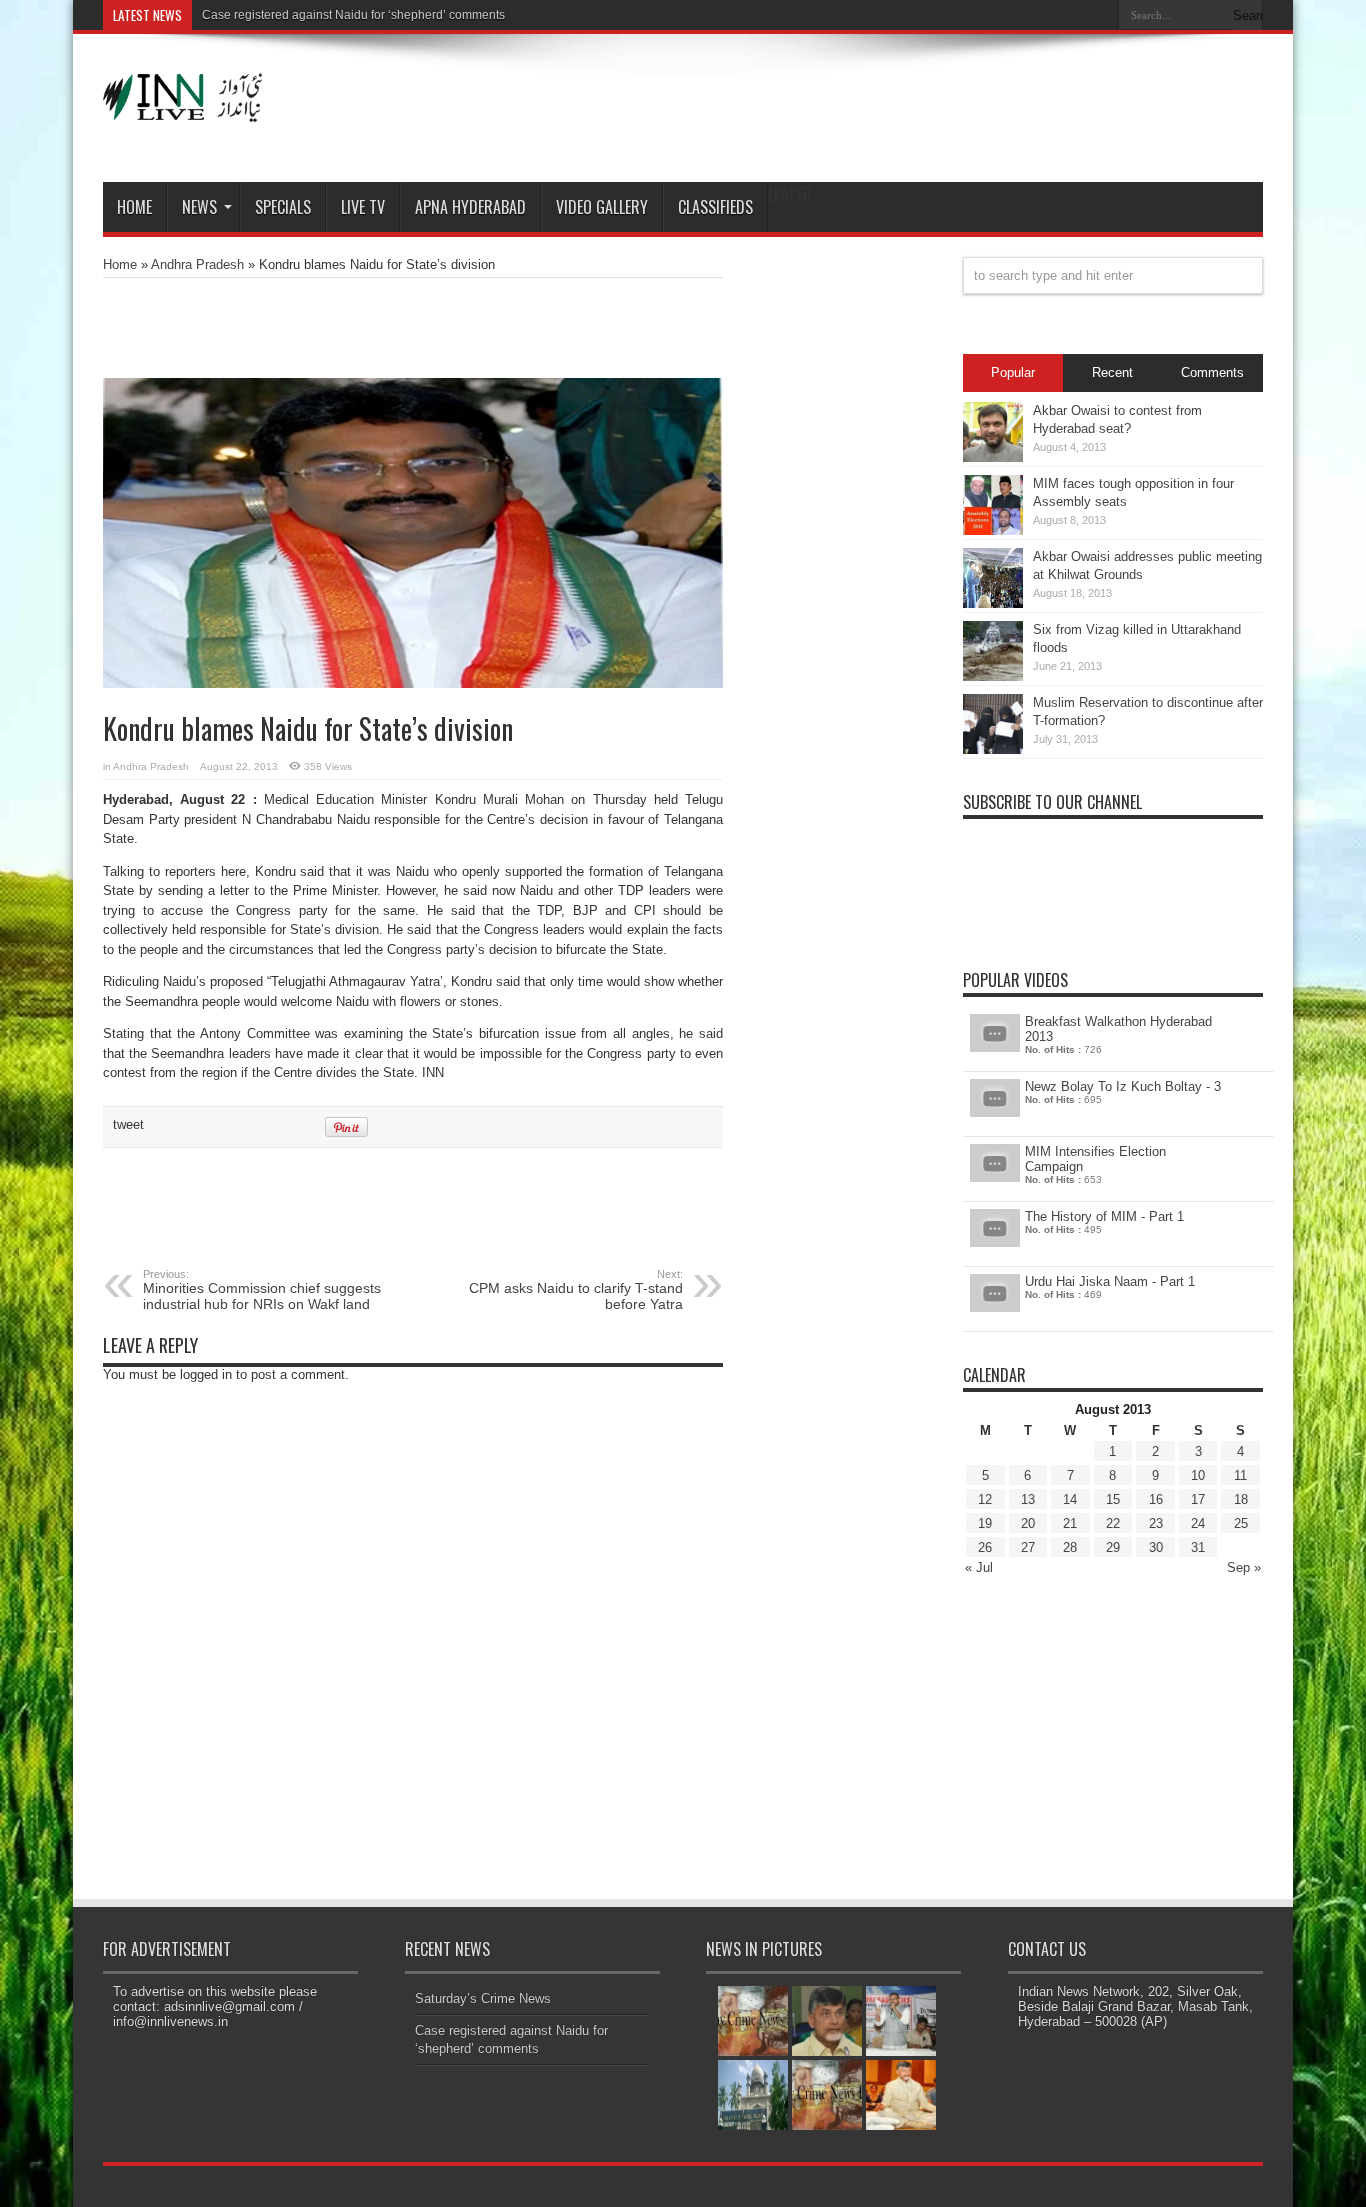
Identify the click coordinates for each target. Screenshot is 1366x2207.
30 (1156, 1547)
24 (1198, 1523)
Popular (1013, 372)
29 (1113, 1547)
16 (1156, 1499)
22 (1113, 1523)
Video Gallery (602, 207)
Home (134, 207)
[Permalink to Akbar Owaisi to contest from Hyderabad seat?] (993, 457)
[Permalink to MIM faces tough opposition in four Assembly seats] (993, 530)
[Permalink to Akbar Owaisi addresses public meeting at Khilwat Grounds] (993, 603)
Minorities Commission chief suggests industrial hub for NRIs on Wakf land (262, 1290)
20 (1028, 1523)
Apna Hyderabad (470, 207)
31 (1198, 1547)
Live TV (363, 207)
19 (985, 1523)
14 (1070, 1499)
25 (1241, 1523)
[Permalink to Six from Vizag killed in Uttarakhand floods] (993, 676)
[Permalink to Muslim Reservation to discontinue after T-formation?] (993, 749)
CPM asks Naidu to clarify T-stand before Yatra (576, 1290)
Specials (283, 207)
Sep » (1244, 1567)
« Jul (979, 1567)
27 (1028, 1547)
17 (1198, 1499)
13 (1028, 1499)
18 (1241, 1499)
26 (985, 1547)
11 (1240, 1475)
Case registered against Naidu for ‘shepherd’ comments (353, 15)
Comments (1212, 372)
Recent (1112, 372)
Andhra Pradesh (197, 264)
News (199, 207)
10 (1198, 1475)
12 (985, 1499)
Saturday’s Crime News (483, 1998)
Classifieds (715, 207)
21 (1070, 1523)
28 (1070, 1547)
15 (1113, 1499)
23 (1156, 1523)
